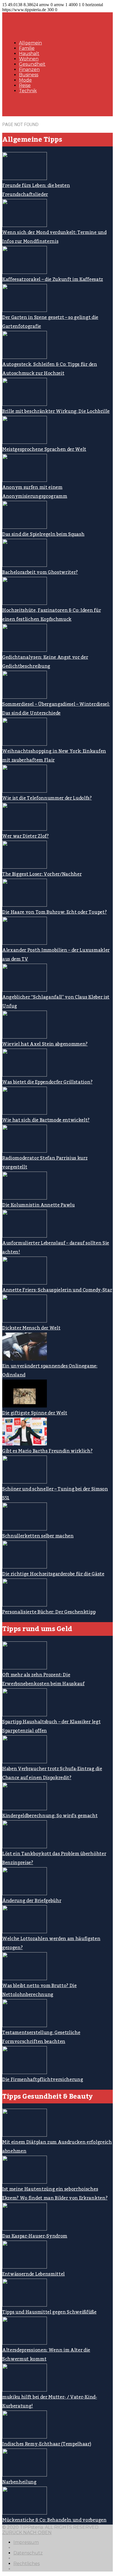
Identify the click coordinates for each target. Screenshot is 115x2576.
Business (29, 75)
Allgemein (30, 43)
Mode (25, 80)
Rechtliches (27, 2564)
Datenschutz (28, 2553)
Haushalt (29, 54)
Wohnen (29, 59)
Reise (25, 85)
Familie (27, 48)
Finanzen (29, 69)
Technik (28, 91)
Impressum (26, 2542)
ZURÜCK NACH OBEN (27, 2533)
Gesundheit (32, 64)
